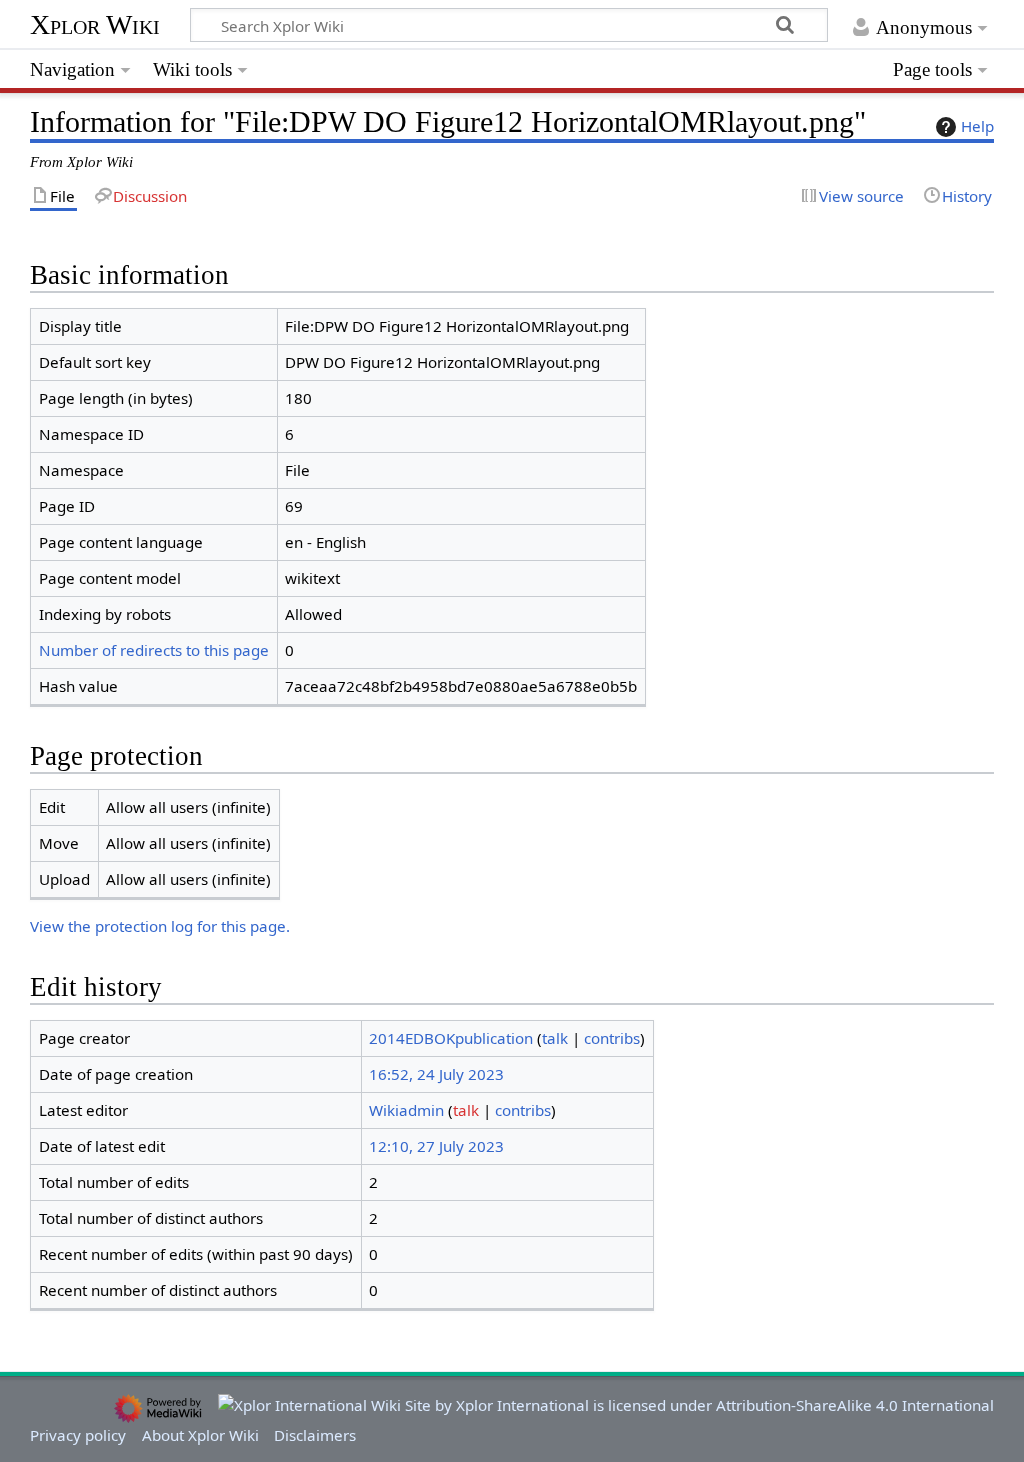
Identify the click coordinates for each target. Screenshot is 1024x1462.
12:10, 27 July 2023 (436, 1146)
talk (555, 1038)
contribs (612, 1038)
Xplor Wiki (95, 24)
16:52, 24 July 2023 (436, 1074)
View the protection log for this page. (160, 926)
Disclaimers (315, 1435)
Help (977, 126)
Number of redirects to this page (154, 650)
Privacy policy (78, 1435)
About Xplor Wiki (200, 1435)
